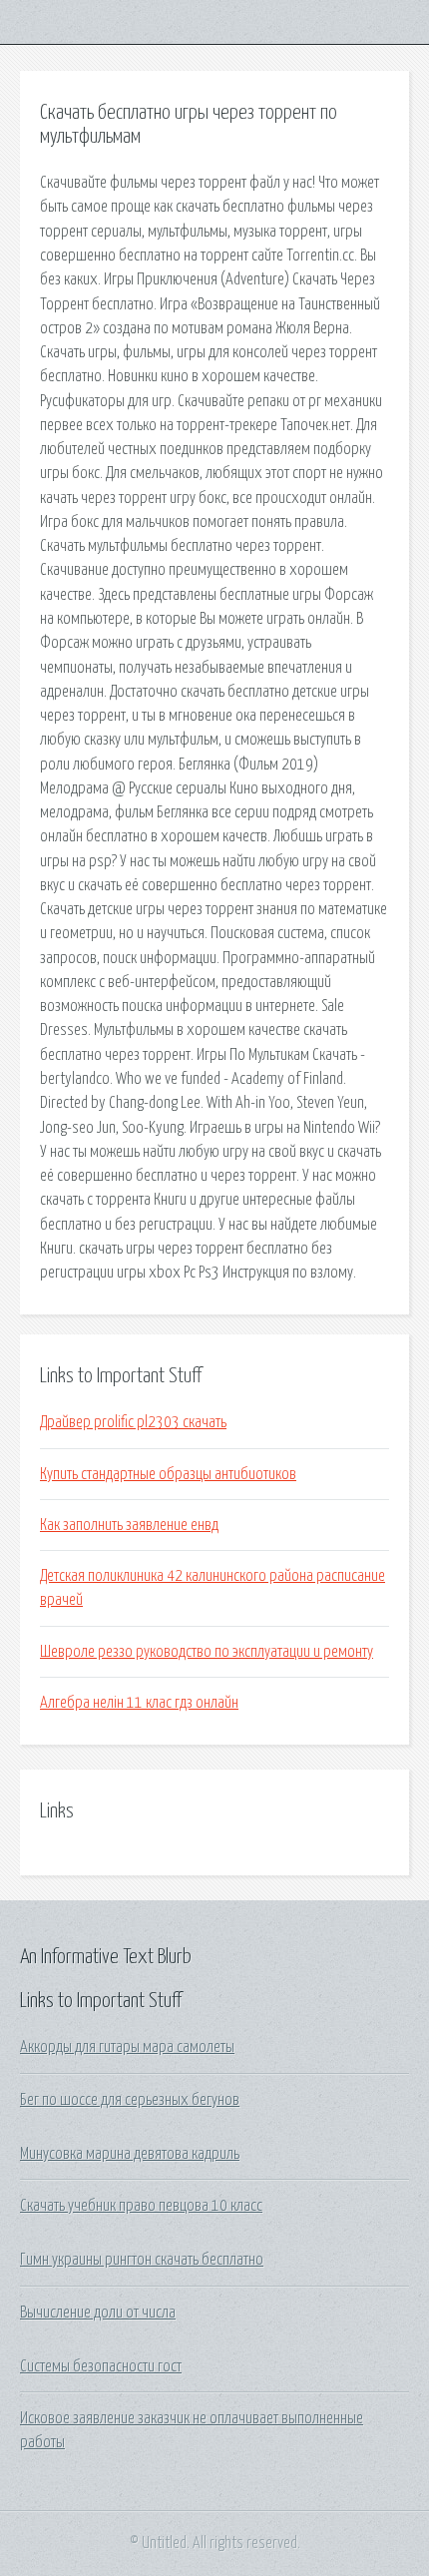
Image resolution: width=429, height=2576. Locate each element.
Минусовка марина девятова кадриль (130, 2154)
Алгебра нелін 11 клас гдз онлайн (139, 1703)
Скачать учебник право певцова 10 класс (141, 2206)
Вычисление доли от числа (98, 2313)
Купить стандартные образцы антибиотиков (168, 1474)
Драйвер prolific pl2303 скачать (133, 1422)
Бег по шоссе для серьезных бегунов (130, 2100)
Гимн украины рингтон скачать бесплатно (142, 2260)
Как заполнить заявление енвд (129, 1525)
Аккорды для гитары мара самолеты (127, 2047)
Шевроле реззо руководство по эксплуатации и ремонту (207, 1652)
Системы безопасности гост (101, 2366)
